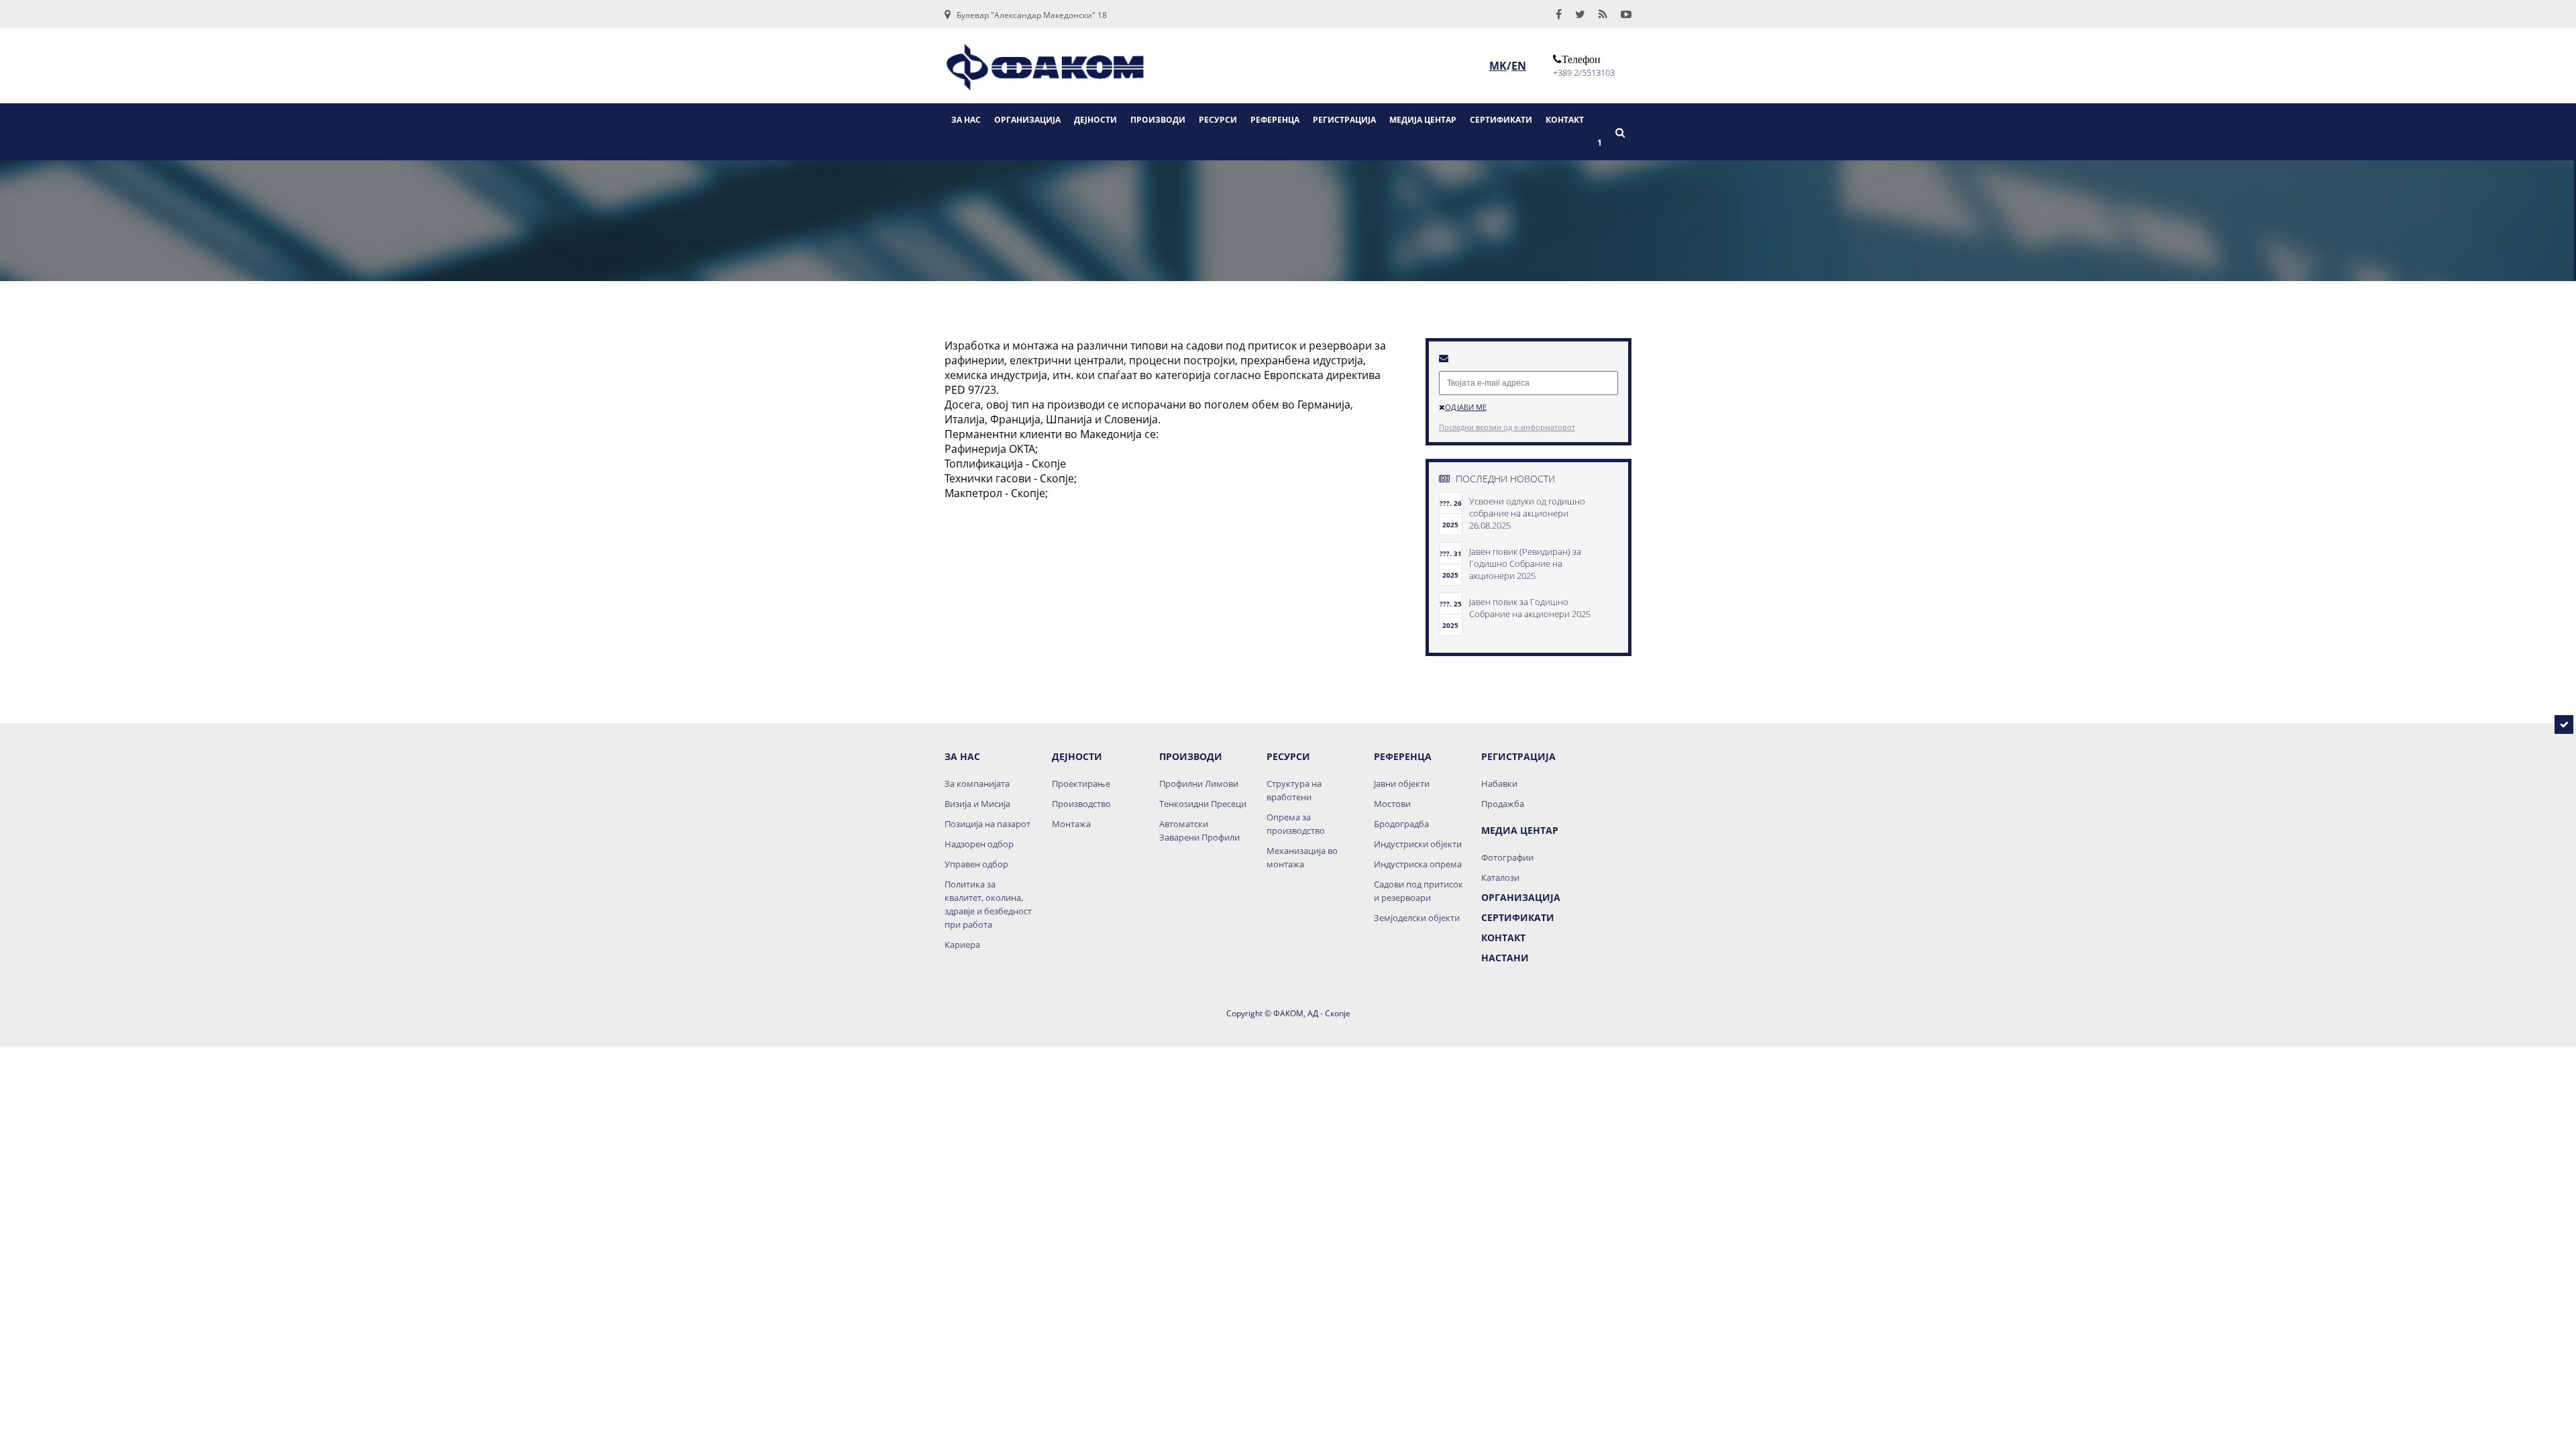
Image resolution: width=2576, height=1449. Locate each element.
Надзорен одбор (979, 844)
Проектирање (1081, 784)
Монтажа (1071, 824)
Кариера (962, 945)
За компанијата (977, 784)
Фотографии (1507, 857)
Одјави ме (1466, 407)
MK (1498, 66)
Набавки (1499, 784)
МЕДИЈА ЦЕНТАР (1423, 120)
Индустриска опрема (1418, 864)
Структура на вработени (1294, 790)
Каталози (1500, 877)
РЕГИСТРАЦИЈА (1344, 120)
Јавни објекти (1402, 784)
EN (1519, 66)
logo (1045, 72)
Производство (1081, 804)
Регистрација (1518, 756)
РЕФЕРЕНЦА (1275, 120)
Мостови (1392, 804)
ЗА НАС (966, 120)
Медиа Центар (1520, 830)
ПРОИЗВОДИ (1158, 120)
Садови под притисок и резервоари (1418, 891)
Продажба (1503, 804)
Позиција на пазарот (987, 824)
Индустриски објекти (1418, 844)
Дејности (1077, 756)
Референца (1403, 756)
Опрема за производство (1296, 824)
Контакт (1503, 937)
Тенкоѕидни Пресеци (1203, 804)
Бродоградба (1401, 824)
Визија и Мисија (977, 804)
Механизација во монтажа (1302, 857)
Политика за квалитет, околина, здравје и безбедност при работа (988, 904)
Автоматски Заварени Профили (1199, 830)
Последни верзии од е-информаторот (1507, 427)
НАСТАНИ (1505, 958)
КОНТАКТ (1565, 120)
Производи (1191, 756)
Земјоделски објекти (1417, 918)
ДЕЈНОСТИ (1095, 120)
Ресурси (1288, 756)
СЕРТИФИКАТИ (1501, 120)
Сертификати (1518, 917)
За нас (962, 756)
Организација (1521, 897)
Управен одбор (976, 864)
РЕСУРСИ (1218, 120)
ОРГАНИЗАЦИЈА (1027, 120)
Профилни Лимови (1199, 784)
